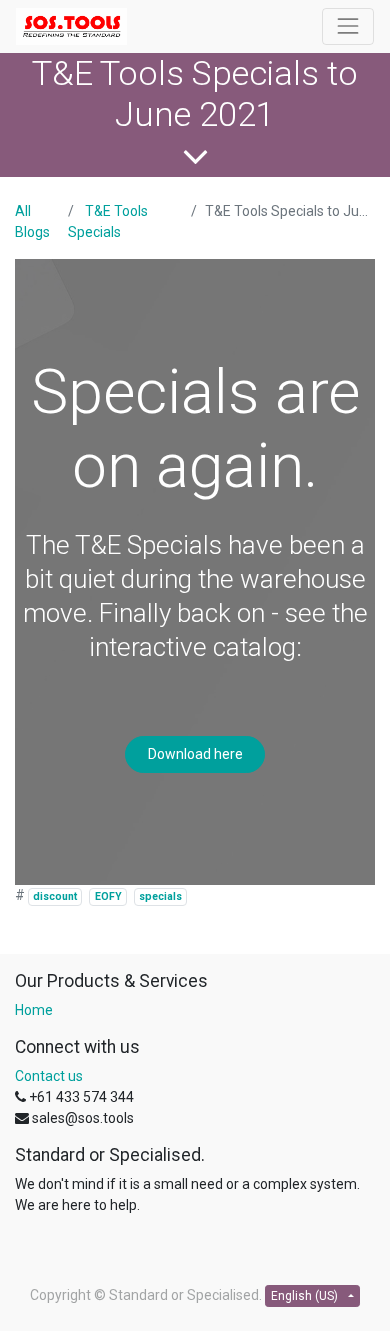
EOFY (108, 896)
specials (160, 896)
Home (34, 1010)
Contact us (49, 1076)
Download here (195, 754)
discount (55, 896)
